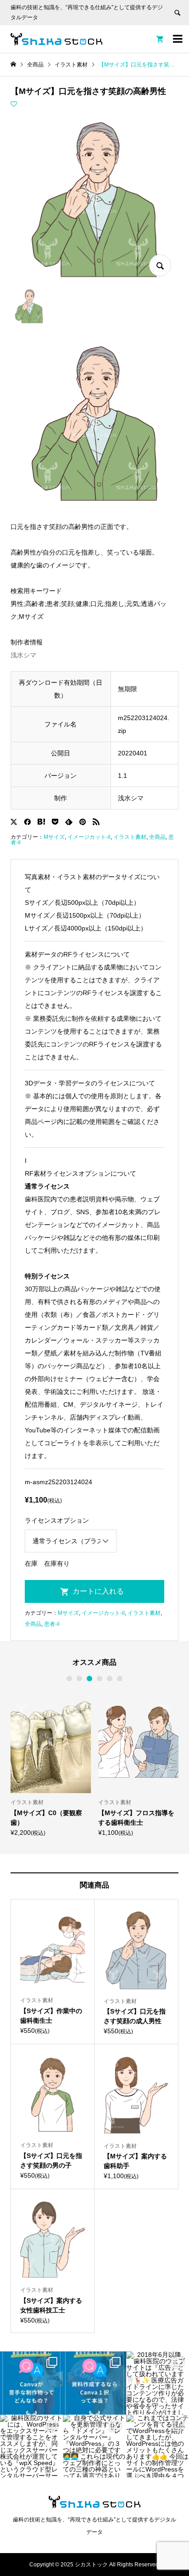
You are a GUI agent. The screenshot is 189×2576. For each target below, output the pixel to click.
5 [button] (110, 1679)
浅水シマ (23, 655)
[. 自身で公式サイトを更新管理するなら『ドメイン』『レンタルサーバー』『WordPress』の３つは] (94, 2446)
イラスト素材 (130, 837)
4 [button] (100, 1679)
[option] (51, 1763)
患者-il (52, 1624)
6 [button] (120, 1679)
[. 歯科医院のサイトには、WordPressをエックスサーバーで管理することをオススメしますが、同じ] (31, 2446)
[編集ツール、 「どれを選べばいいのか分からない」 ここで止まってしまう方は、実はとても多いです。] (94, 2383)
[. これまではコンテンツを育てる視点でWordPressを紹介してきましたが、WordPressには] (158, 2446)
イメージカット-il (89, 837)
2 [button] (79, 1679)
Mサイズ (54, 837)
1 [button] (69, 1679)
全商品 (157, 837)
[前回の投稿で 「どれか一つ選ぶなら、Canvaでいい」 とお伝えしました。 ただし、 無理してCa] (31, 2383)
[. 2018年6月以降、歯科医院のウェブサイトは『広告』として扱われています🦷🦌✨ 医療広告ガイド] (158, 2383)
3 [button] (89, 1679)
